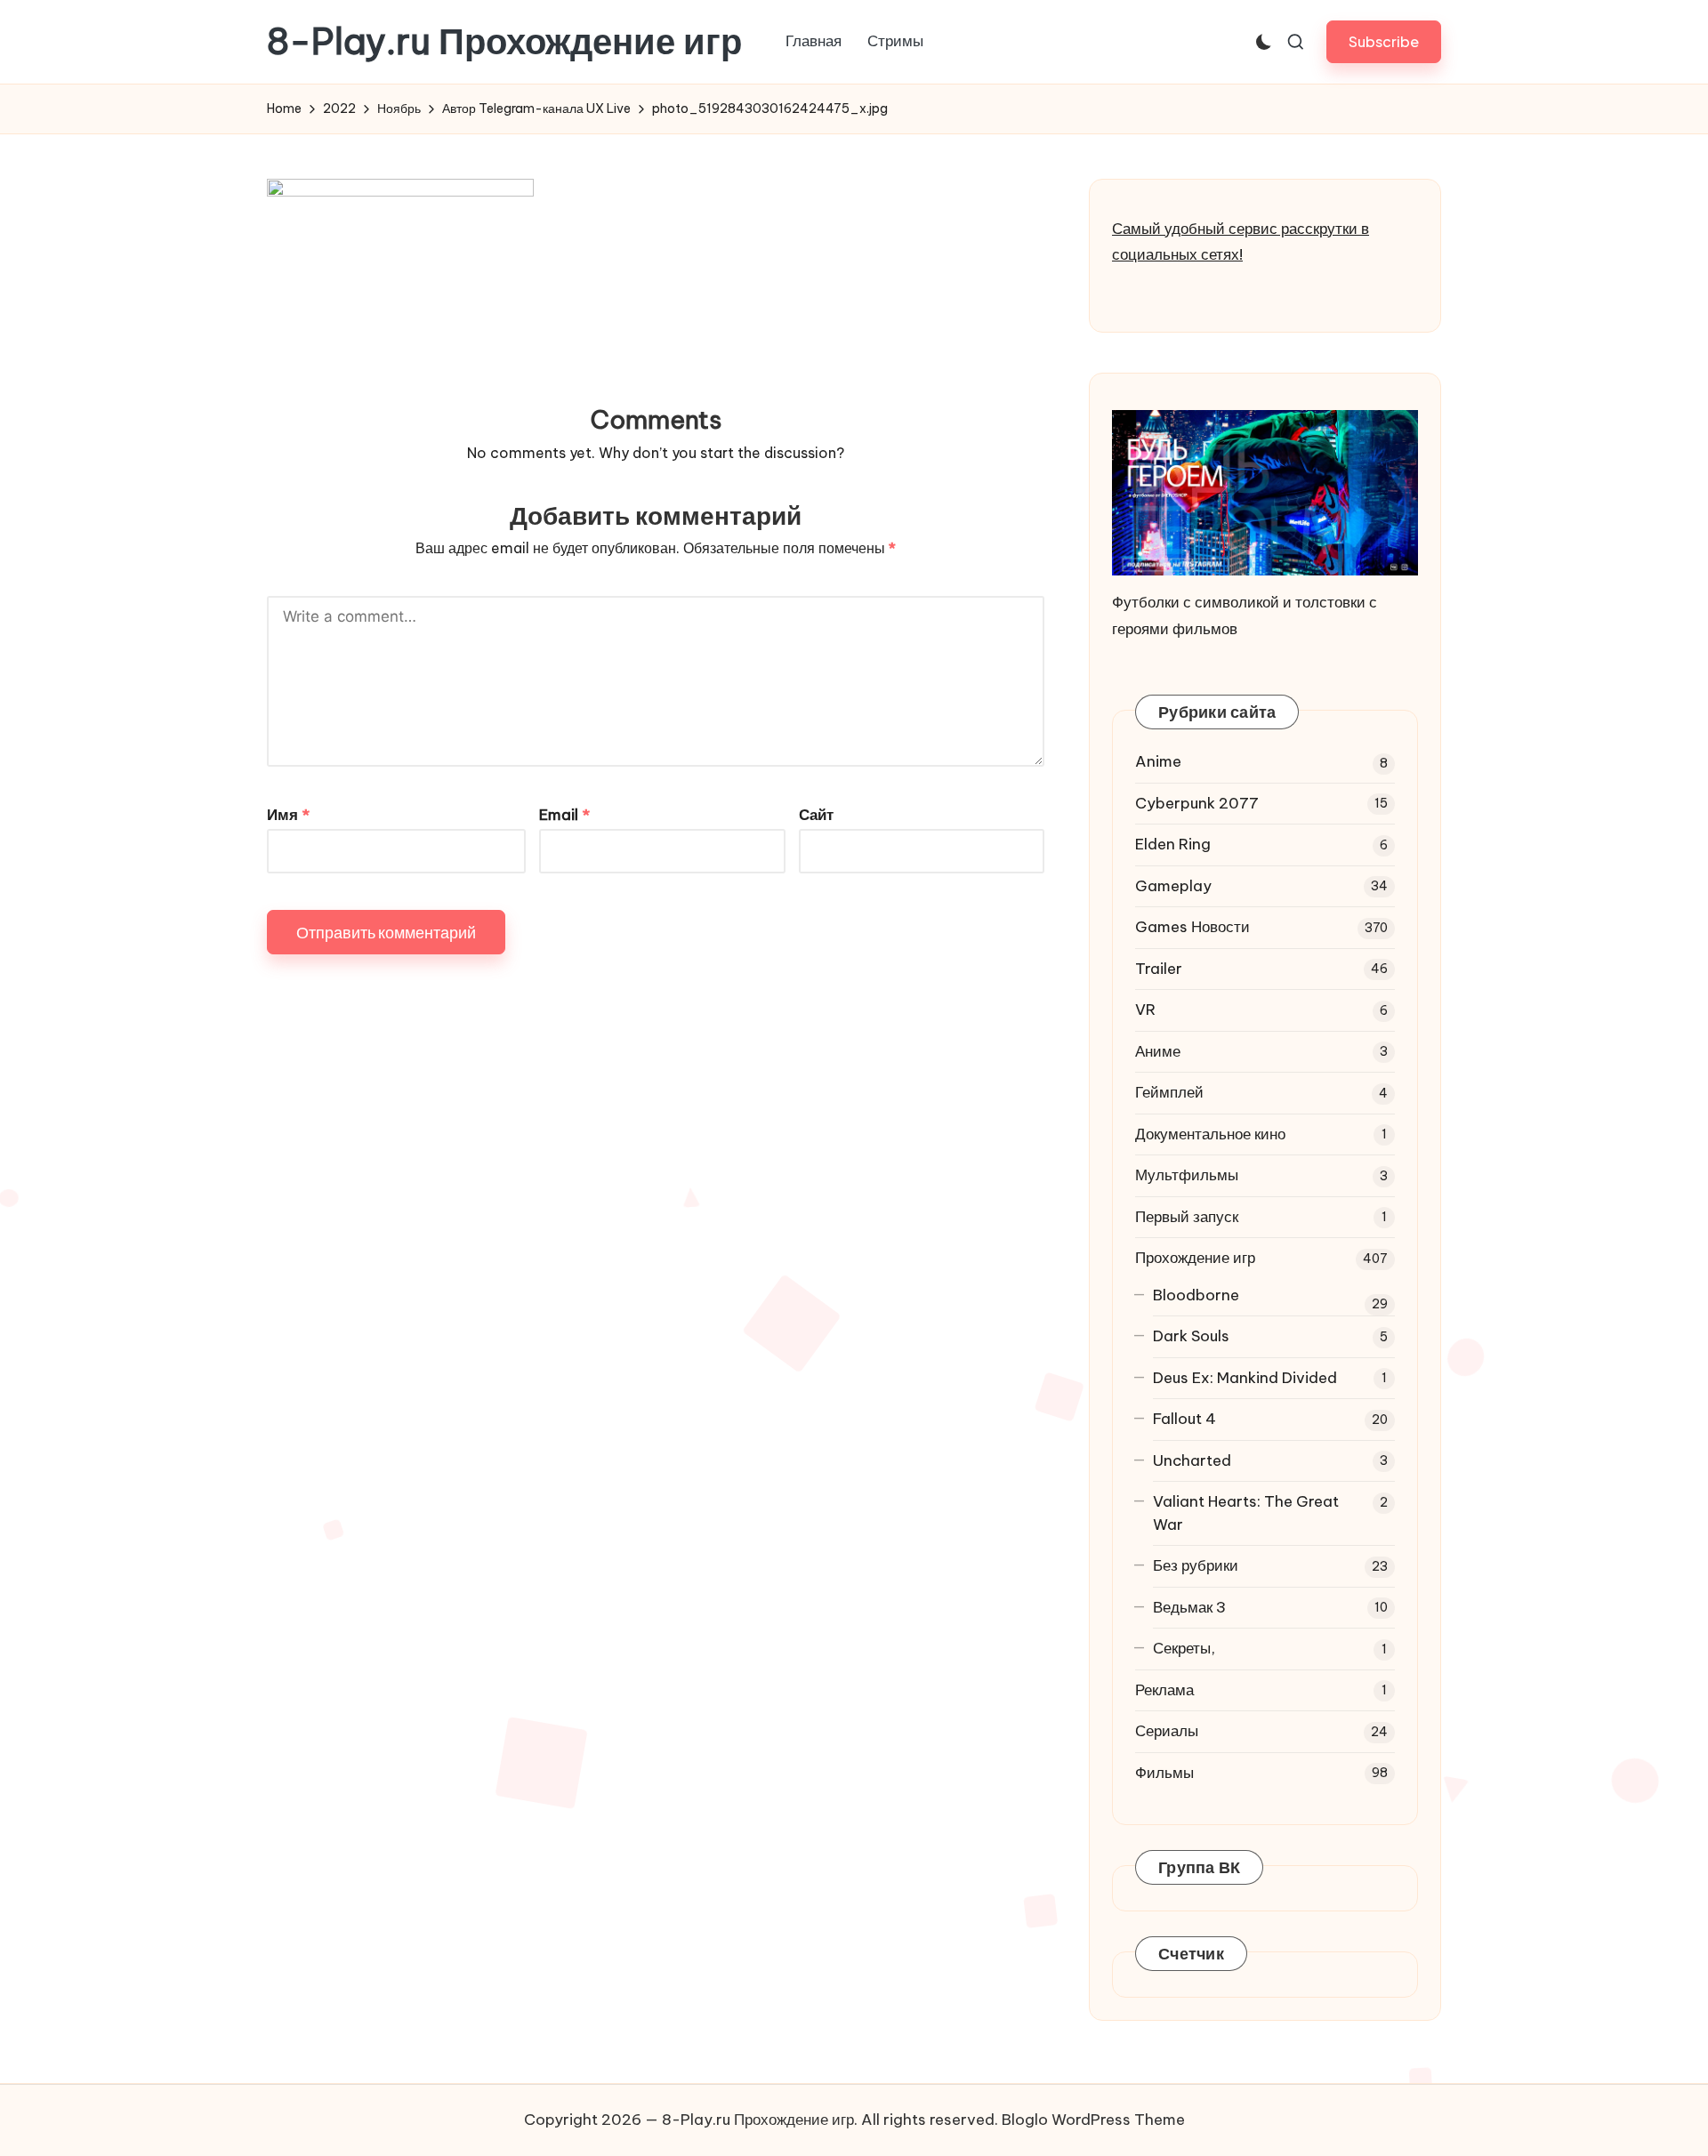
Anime (1158, 761)
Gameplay (1173, 886)
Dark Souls (1191, 1336)
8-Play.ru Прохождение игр (504, 42)
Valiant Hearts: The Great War (1246, 1513)
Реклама (1164, 1690)
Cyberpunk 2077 (1197, 803)
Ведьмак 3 (1189, 1607)
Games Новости (1192, 927)
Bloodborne (1196, 1295)
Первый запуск (1187, 1217)
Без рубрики (1196, 1565)
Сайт (816, 815)
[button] (1384, 41)
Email (564, 815)
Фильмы (1164, 1773)
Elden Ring (1173, 844)
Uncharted (1192, 1460)
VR (1145, 1010)
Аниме (1158, 1051)
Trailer (1159, 969)
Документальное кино (1210, 1134)
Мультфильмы (1187, 1175)
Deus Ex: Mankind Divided (1245, 1378)
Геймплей (1169, 1092)
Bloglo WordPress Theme (1093, 2120)
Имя (288, 815)
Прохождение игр (1195, 1258)
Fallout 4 (1184, 1419)
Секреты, (1184, 1648)
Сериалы (1167, 1731)
